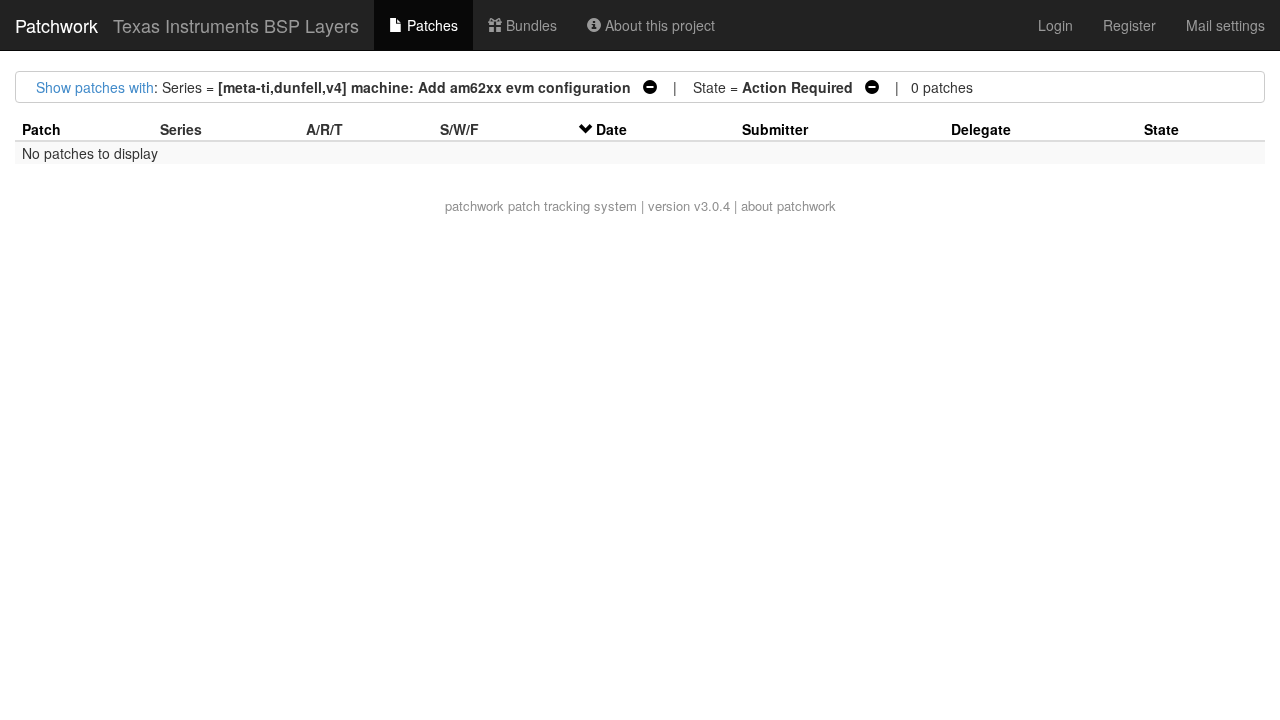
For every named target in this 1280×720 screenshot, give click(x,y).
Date (611, 129)
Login (1055, 25)
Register (1129, 25)
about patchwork (788, 205)
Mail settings (1225, 25)
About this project (658, 25)
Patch (41, 129)
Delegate (981, 129)
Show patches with (95, 87)
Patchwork (56, 25)
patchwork (474, 205)
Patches (430, 25)
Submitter (775, 129)
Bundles (529, 25)
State (1161, 129)
